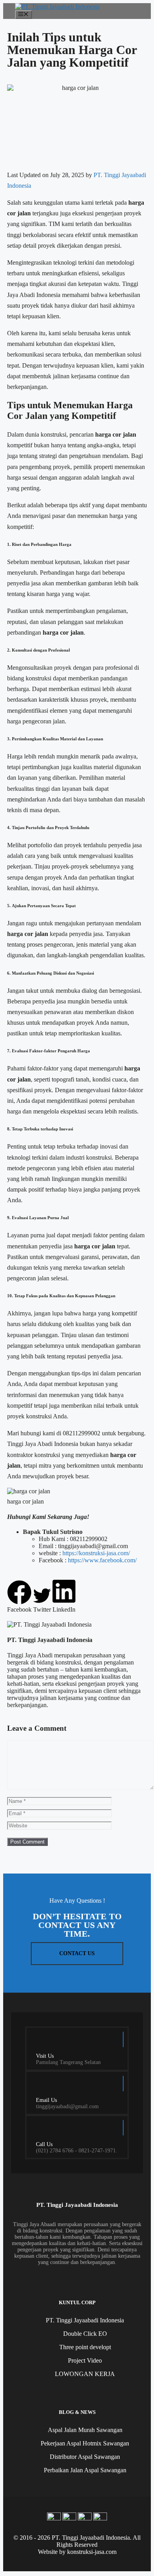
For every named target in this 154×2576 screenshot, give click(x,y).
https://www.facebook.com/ (102, 1560)
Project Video (85, 2360)
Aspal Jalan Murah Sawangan (85, 2430)
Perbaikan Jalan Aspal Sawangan (85, 2470)
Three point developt (85, 2347)
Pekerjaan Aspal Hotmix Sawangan (85, 2443)
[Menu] (23, 15)
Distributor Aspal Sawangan (85, 2457)
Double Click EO (85, 2334)
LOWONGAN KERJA (85, 2374)
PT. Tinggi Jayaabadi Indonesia (85, 2320)
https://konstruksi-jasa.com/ (96, 1553)
